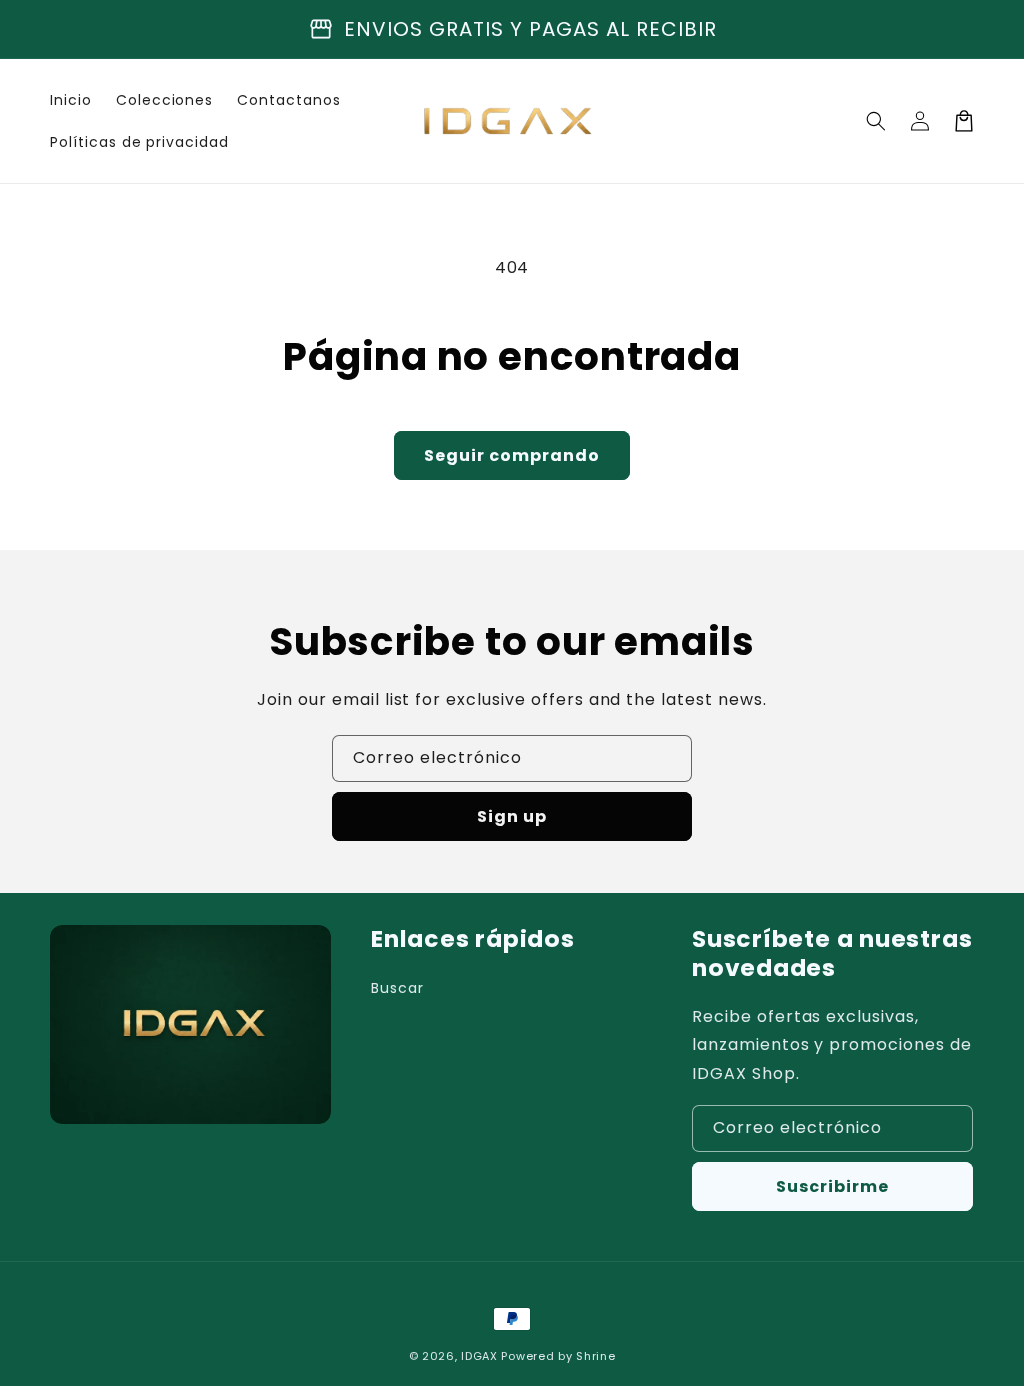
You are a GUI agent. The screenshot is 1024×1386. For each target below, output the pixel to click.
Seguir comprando (512, 455)
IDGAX (479, 1356)
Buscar (397, 988)
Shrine (595, 1356)
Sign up (512, 816)
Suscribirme (832, 1186)
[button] (876, 121)
